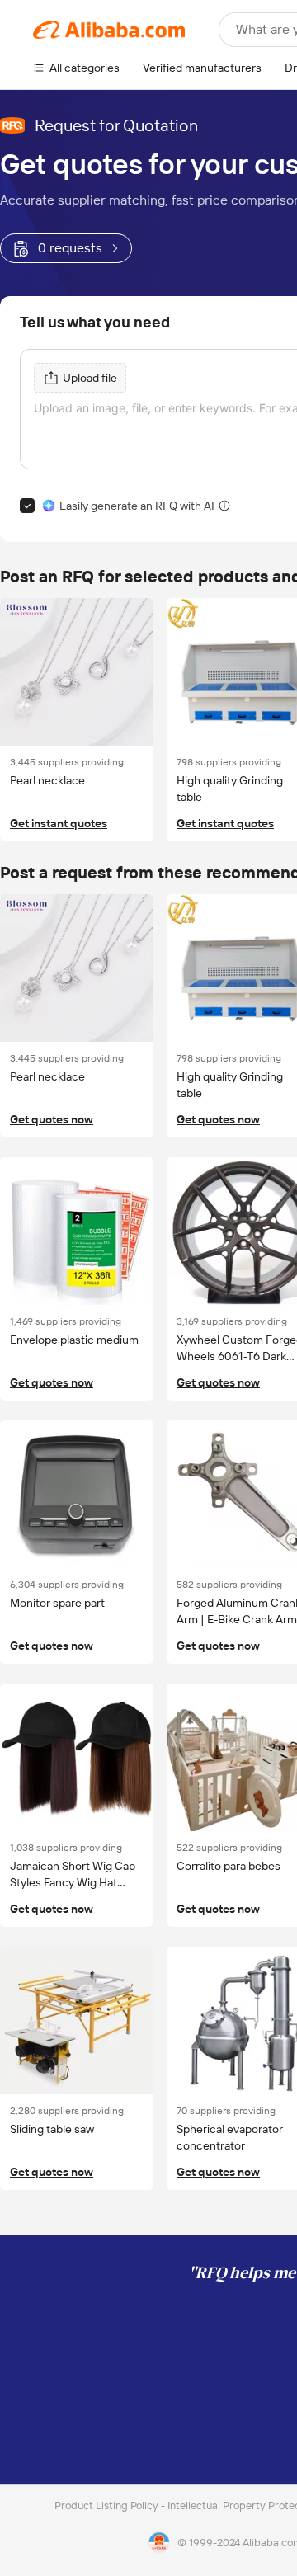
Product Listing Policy (108, 2505)
